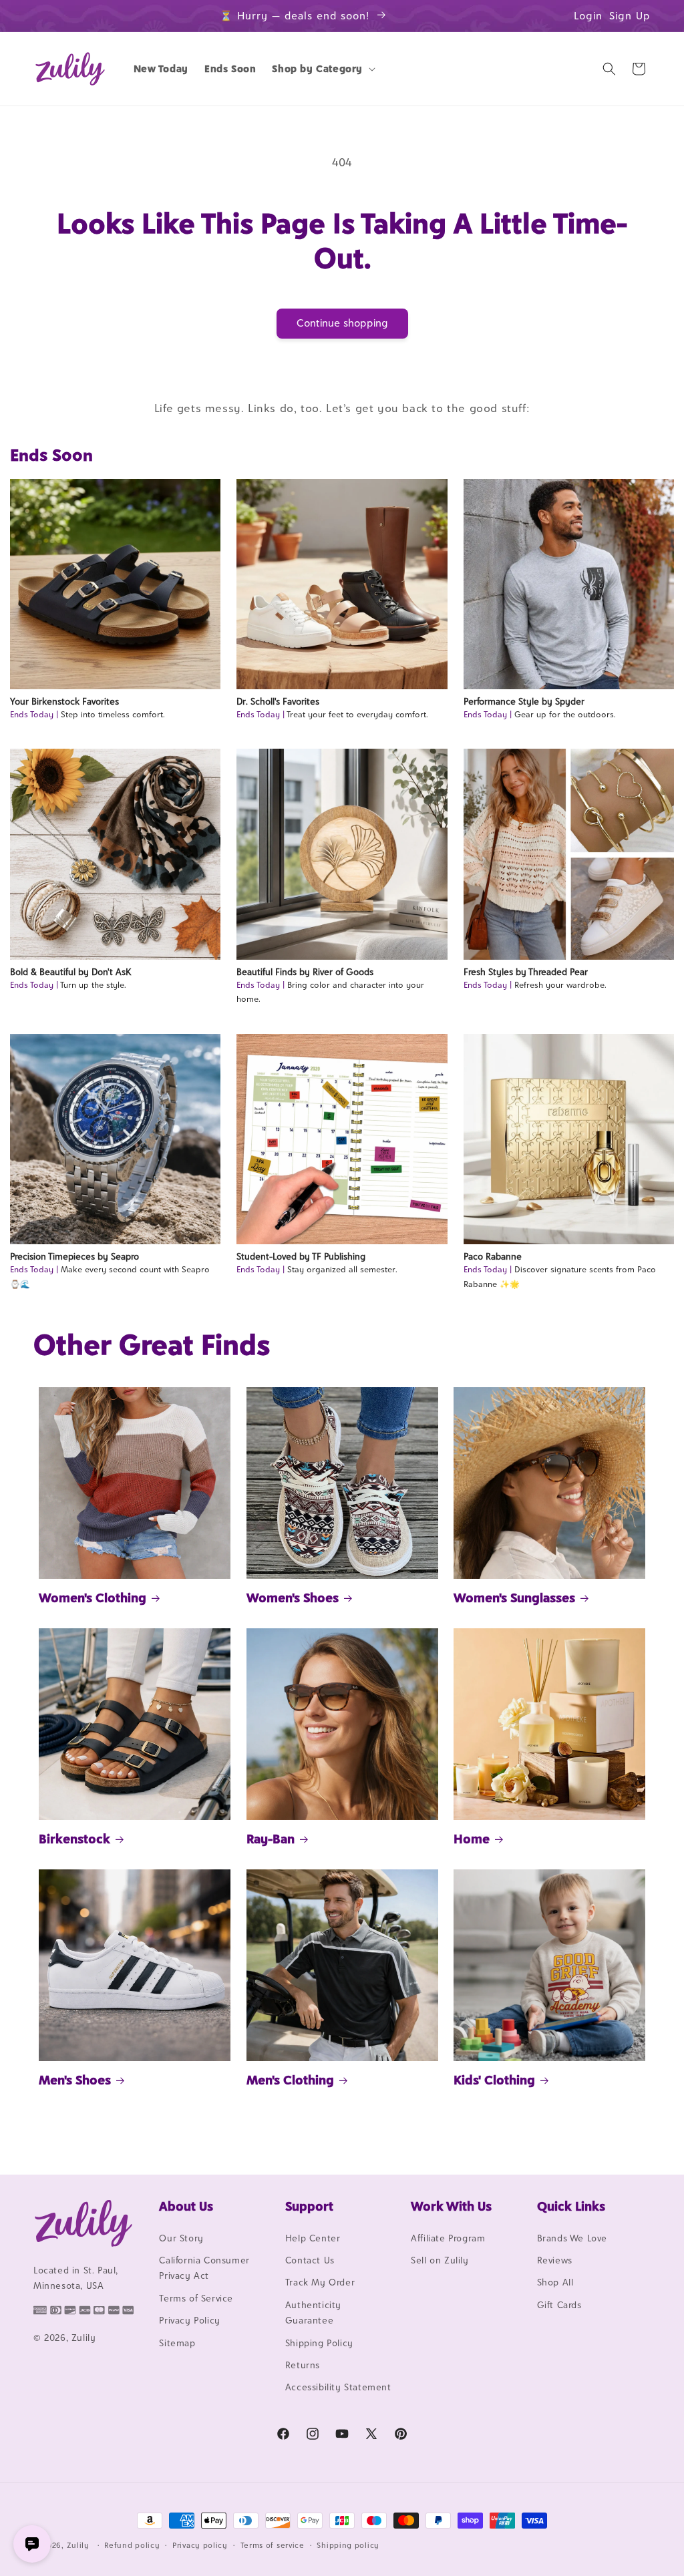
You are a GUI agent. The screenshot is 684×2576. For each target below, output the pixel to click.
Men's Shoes (75, 2080)
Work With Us (451, 2206)
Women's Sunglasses (514, 1598)
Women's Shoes (293, 1598)
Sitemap (177, 2343)
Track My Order (320, 2282)
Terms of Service (196, 2298)
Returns (303, 2365)
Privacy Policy (189, 2320)
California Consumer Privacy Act (204, 2268)
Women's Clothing (93, 1598)
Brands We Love (572, 2238)
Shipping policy (348, 2545)
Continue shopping (342, 323)
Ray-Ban (271, 1839)
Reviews (555, 2260)
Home (472, 1839)
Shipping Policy (319, 2343)
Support (309, 2206)
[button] (322, 69)
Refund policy (132, 2545)
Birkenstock (74, 1839)
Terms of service (273, 2545)
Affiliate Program (448, 2238)
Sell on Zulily (440, 2260)
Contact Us (310, 2260)
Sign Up (630, 16)
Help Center (313, 2238)
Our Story (181, 2238)
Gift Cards (559, 2305)
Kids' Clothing (494, 2080)
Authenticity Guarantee (313, 2313)
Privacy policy (200, 2545)
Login (588, 16)
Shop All (555, 2282)
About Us (186, 2206)
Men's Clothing (290, 2080)
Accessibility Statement (338, 2387)
